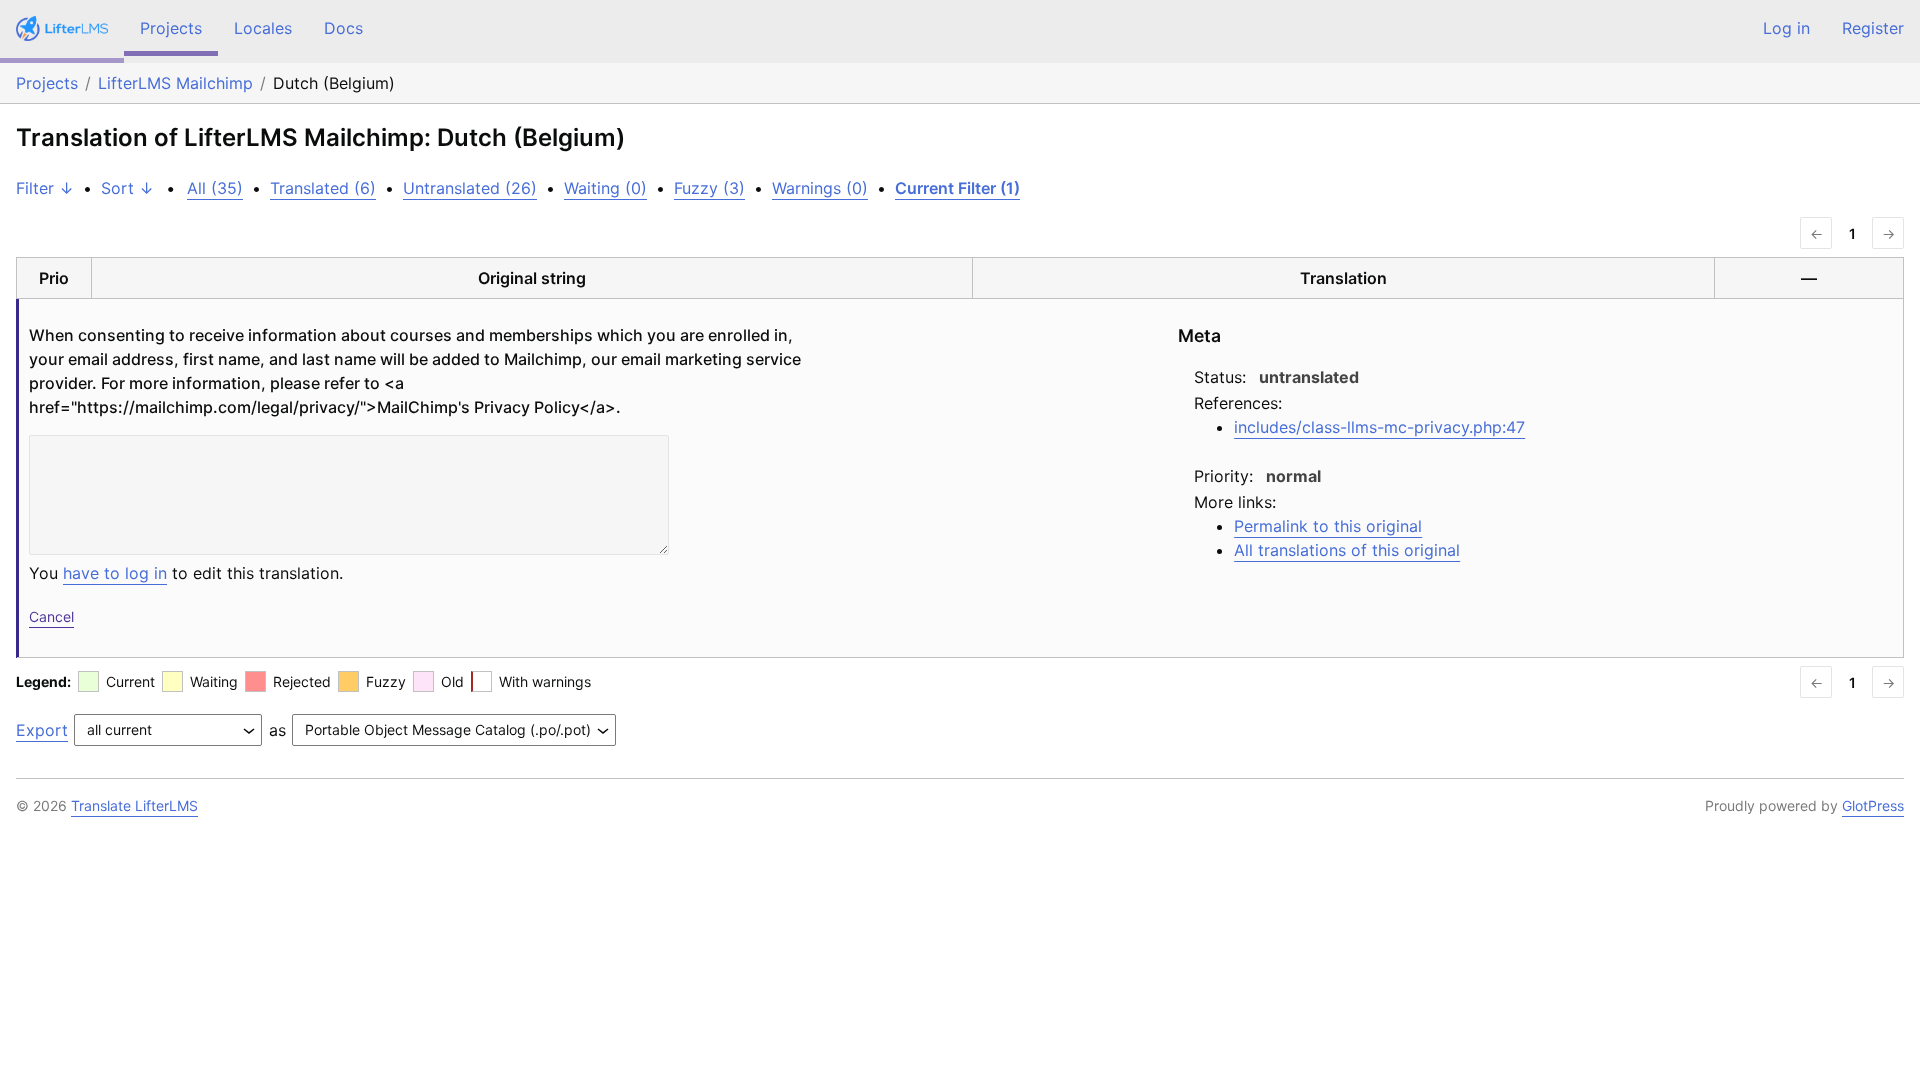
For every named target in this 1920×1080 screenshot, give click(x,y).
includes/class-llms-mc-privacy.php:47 (1379, 427)
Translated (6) (323, 188)
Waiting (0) (605, 188)
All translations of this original (1347, 550)
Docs (343, 28)
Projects (171, 28)
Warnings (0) (820, 188)
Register (1873, 28)
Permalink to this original (1328, 526)
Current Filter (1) (957, 188)
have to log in (115, 573)
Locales (263, 28)
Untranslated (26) (470, 188)
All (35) (215, 188)
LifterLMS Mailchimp (175, 83)
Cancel (51, 616)
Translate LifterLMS (134, 805)
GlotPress (1873, 805)
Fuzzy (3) (709, 188)
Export (42, 730)
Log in (1786, 28)
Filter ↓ (45, 188)
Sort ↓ (127, 188)
